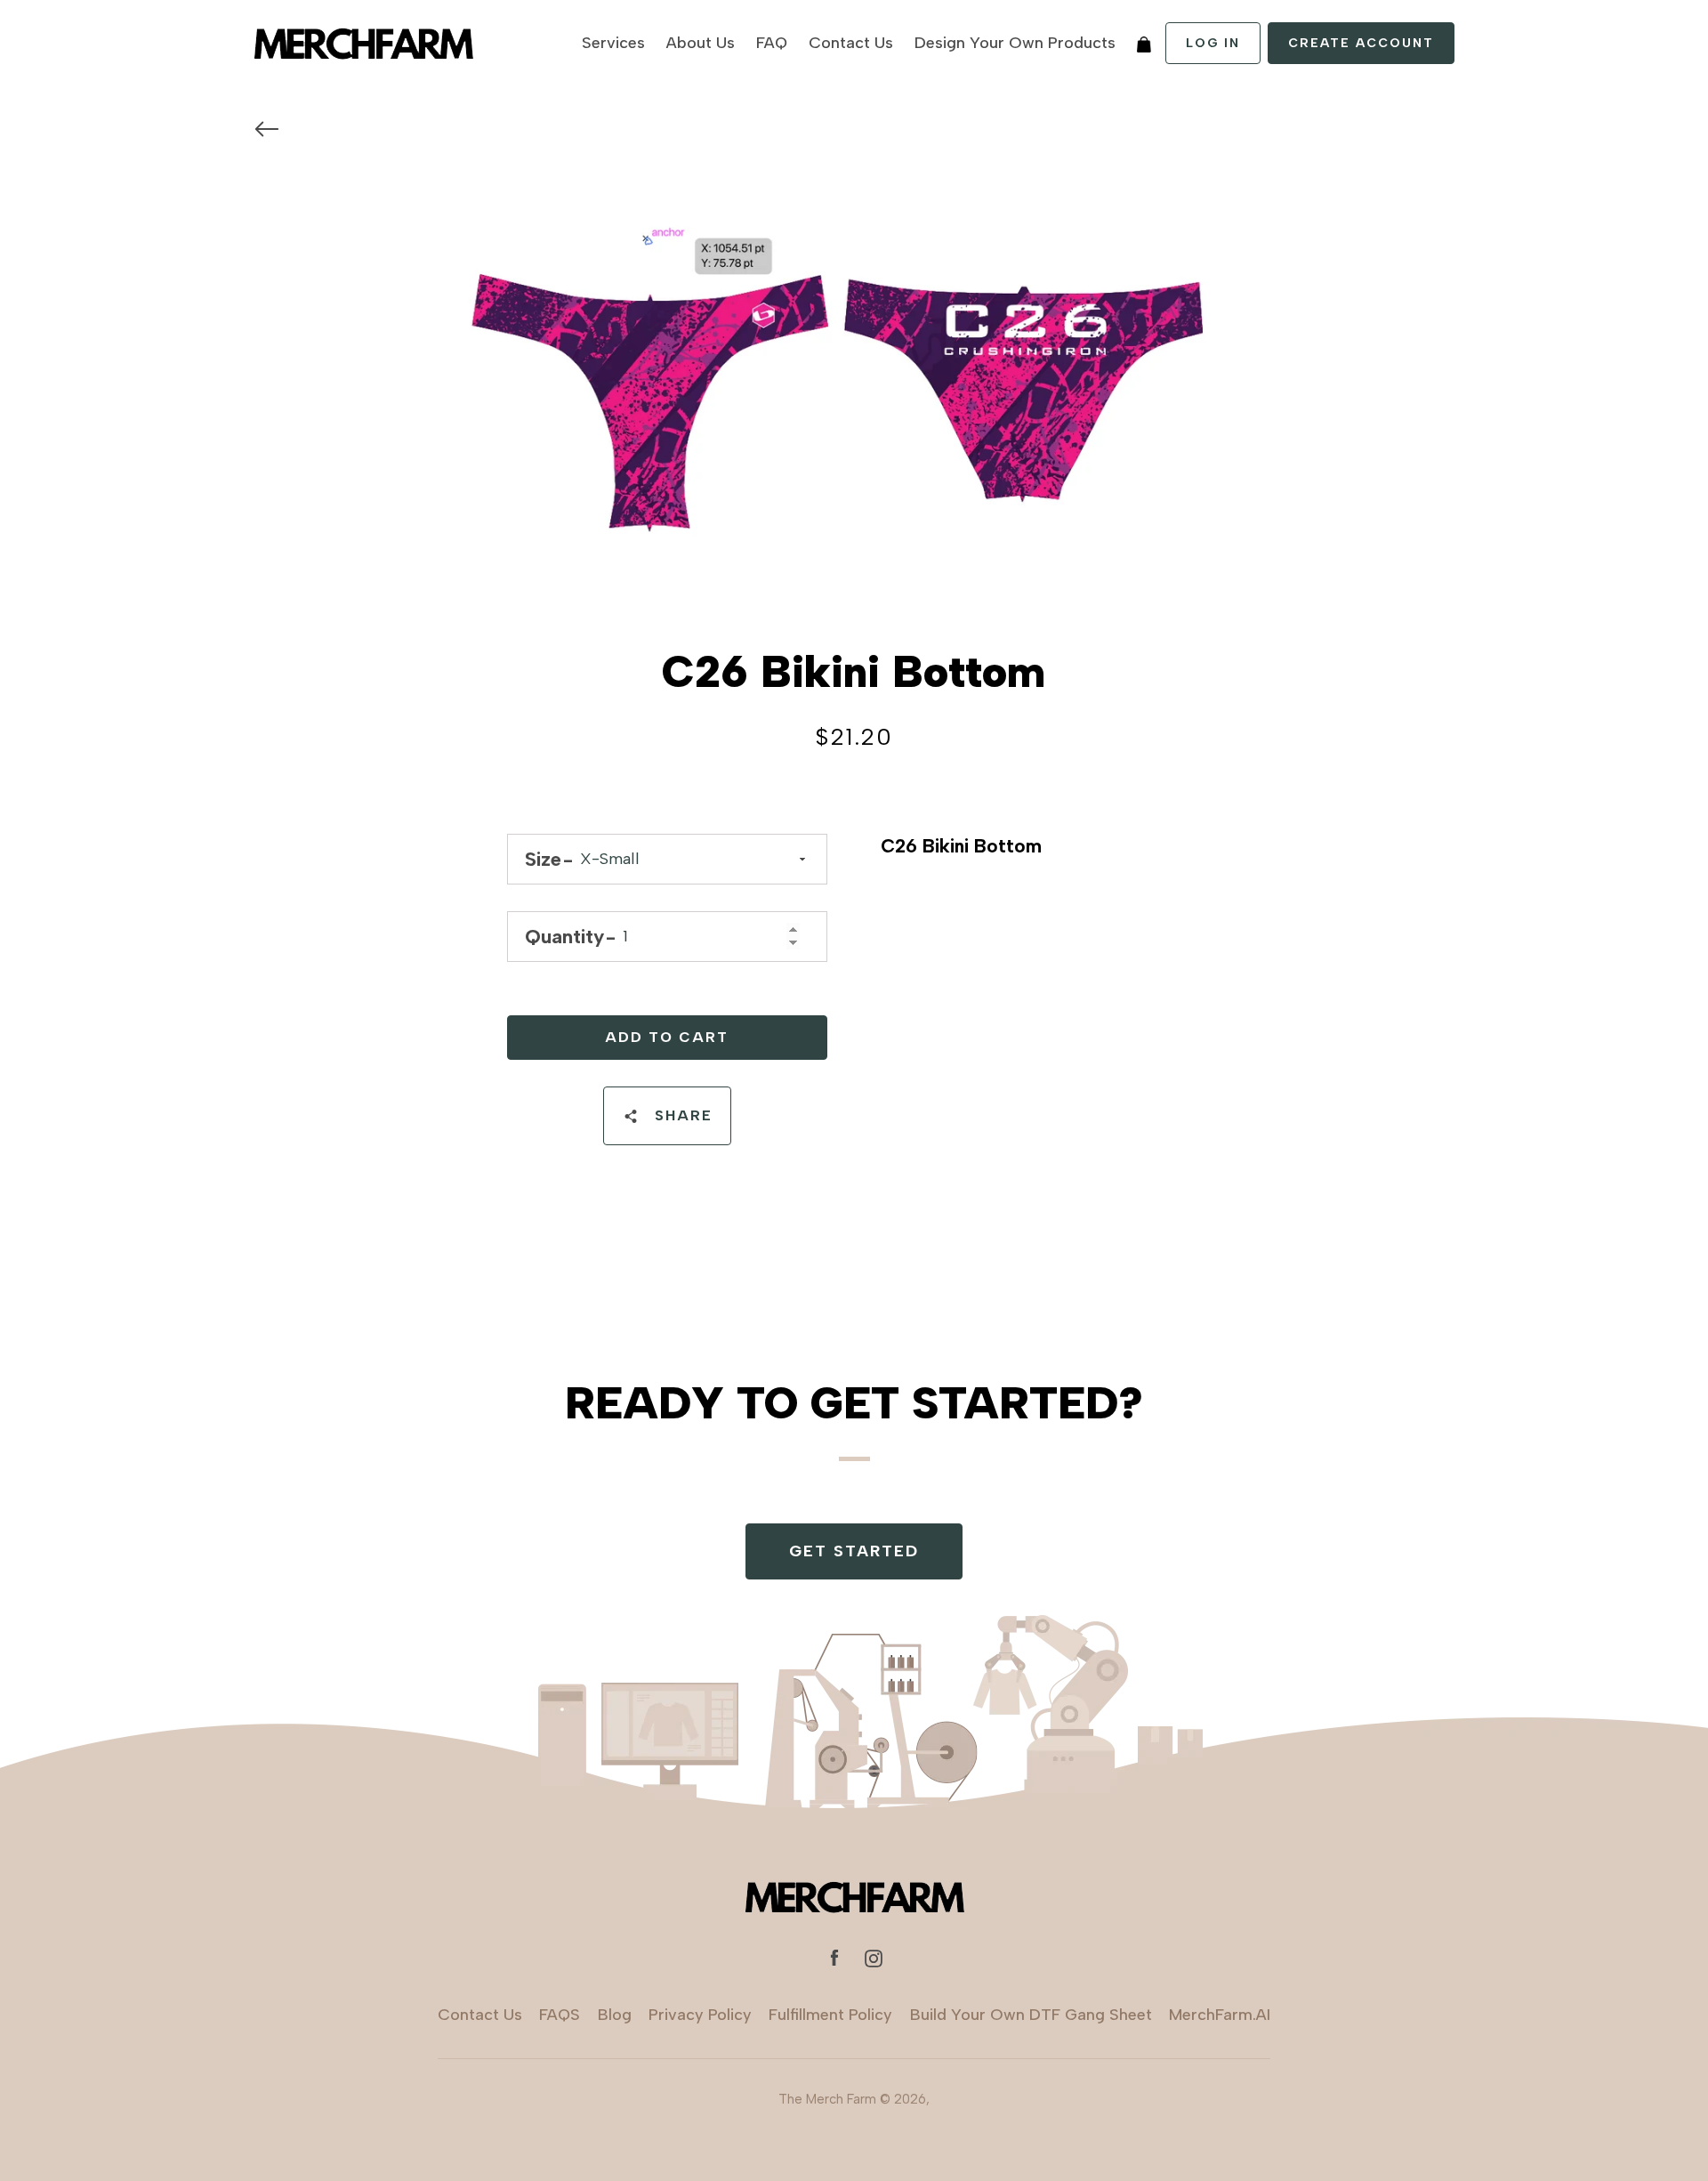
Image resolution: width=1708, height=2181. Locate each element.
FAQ (772, 43)
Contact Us (851, 43)
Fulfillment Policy (830, 2015)
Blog (615, 2015)
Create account (1361, 43)
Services (613, 43)
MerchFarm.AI (1220, 2015)
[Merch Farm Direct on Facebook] (834, 1957)
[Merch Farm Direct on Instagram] (874, 1957)
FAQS (560, 2015)
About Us (701, 43)
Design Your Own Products (1015, 43)
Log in (1213, 43)
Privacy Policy (700, 2015)
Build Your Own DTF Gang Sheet (1031, 2015)
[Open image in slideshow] (854, 389)
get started (854, 1551)
